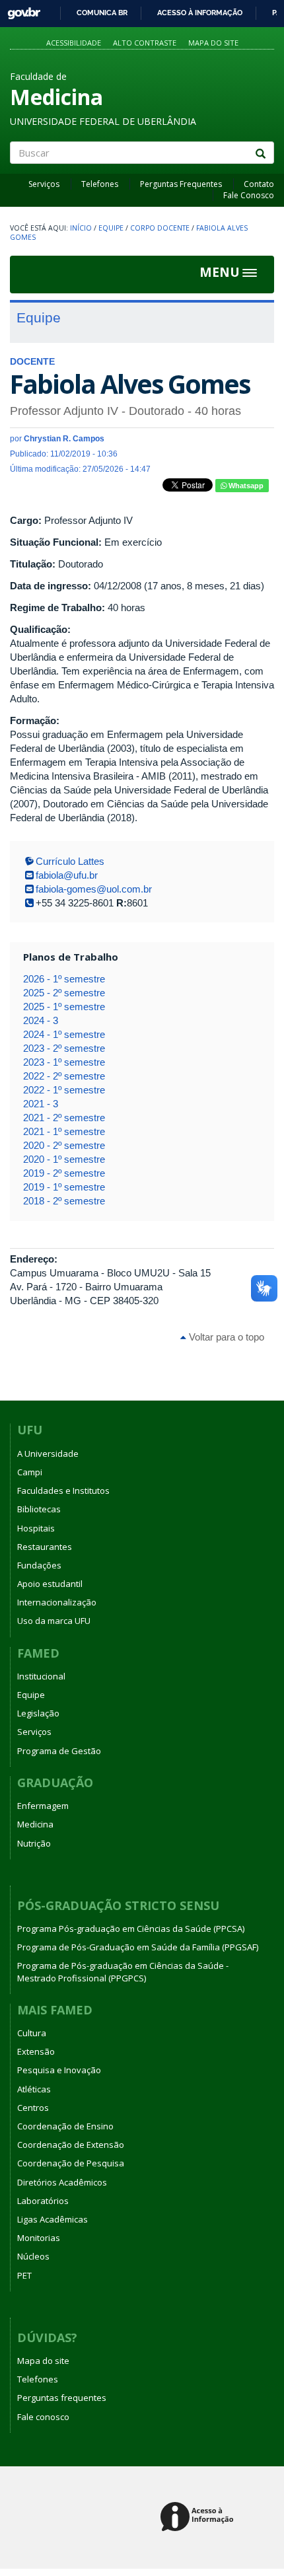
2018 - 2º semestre (64, 1201)
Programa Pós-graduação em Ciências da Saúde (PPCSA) (131, 1929)
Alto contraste (145, 43)
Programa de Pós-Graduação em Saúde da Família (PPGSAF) (138, 1947)
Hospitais (36, 1528)
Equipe (111, 228)
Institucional (41, 1676)
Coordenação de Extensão (71, 2145)
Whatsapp (245, 486)
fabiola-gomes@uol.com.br (94, 889)
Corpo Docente (160, 228)
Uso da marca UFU (54, 1621)
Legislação (38, 1713)
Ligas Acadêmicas (53, 2219)
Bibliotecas (39, 1509)
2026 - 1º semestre (64, 979)
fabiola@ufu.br (67, 875)
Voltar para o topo (225, 1337)
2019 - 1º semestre (64, 1187)
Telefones (100, 184)
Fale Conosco (249, 195)
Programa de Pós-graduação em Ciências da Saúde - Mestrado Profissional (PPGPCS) (123, 1971)
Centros (33, 2108)
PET (24, 2275)
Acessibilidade (74, 43)
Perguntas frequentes (62, 2398)
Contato (259, 184)
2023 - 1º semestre (64, 1062)
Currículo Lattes (70, 861)
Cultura (32, 2033)
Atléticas (34, 2089)
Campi (30, 1472)
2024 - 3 (41, 1020)
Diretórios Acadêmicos (62, 2182)
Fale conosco (43, 2417)
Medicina (35, 1824)
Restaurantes (45, 1547)
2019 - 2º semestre (64, 1173)
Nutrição (34, 1843)
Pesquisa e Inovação (59, 2070)
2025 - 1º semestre (64, 1007)
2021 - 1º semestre (64, 1131)
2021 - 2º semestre (64, 1118)
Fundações (39, 1565)
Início (81, 228)
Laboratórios (43, 2201)
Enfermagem (43, 1806)
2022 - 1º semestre (64, 1090)
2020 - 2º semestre (64, 1145)
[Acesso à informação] (199, 2518)
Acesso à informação (200, 13)
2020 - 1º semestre (64, 1159)
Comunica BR (102, 13)
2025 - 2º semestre (64, 993)
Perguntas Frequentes (181, 184)
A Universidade (48, 1454)
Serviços (44, 184)
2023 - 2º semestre (64, 1048)
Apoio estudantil (50, 1584)
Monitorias (39, 2238)
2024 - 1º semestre (64, 1034)
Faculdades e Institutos (63, 1490)
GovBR (19, 10)
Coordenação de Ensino (65, 2126)
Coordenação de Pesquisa (71, 2163)
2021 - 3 (41, 1104)
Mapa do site (213, 43)
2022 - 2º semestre (64, 1076)
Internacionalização (57, 1602)
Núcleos (33, 2256)
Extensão (36, 2051)
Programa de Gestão (59, 1751)
